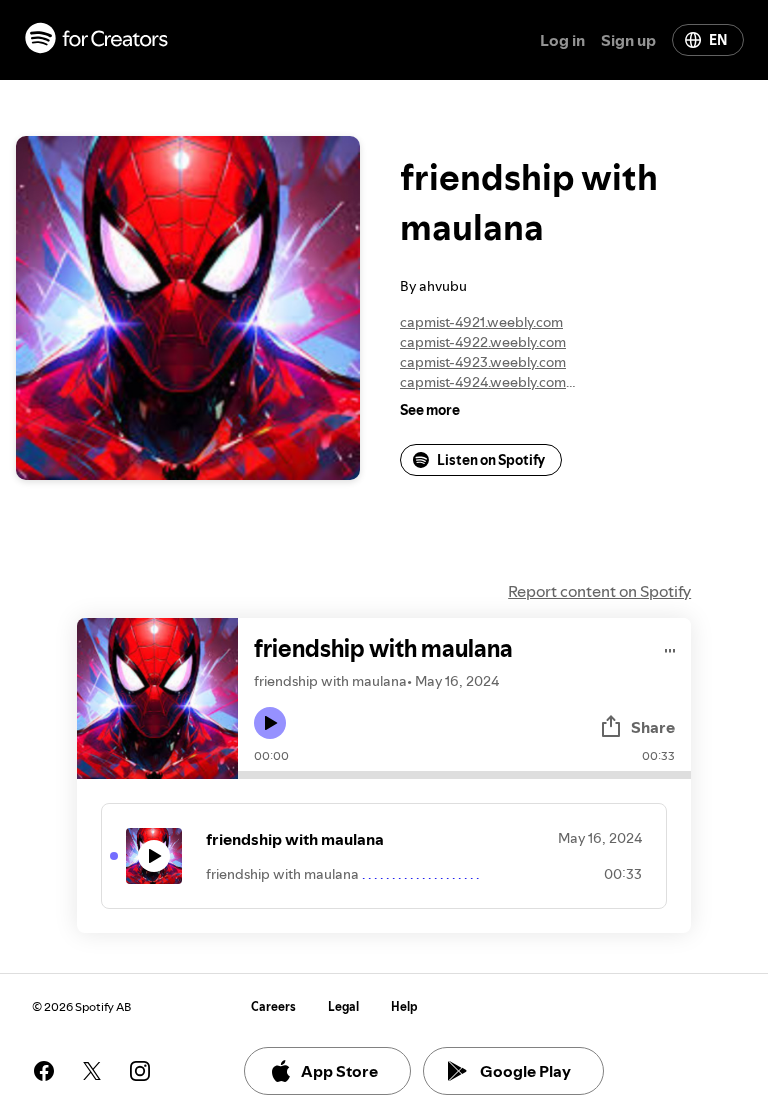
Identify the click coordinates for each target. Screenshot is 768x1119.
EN (718, 40)
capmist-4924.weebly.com (483, 382)
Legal (343, 1006)
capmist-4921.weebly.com (481, 322)
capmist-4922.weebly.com (483, 342)
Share (653, 727)
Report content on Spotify (599, 591)
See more (430, 410)
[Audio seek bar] (464, 775)
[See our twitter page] (92, 1071)
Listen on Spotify (491, 460)
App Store (339, 1071)
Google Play (525, 1071)
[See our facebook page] (44, 1071)
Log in (562, 40)
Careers (273, 1006)
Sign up (628, 40)
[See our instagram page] (140, 1071)
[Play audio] (670, 647)
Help (404, 1006)
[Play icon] (270, 723)
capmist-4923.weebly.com (483, 362)
